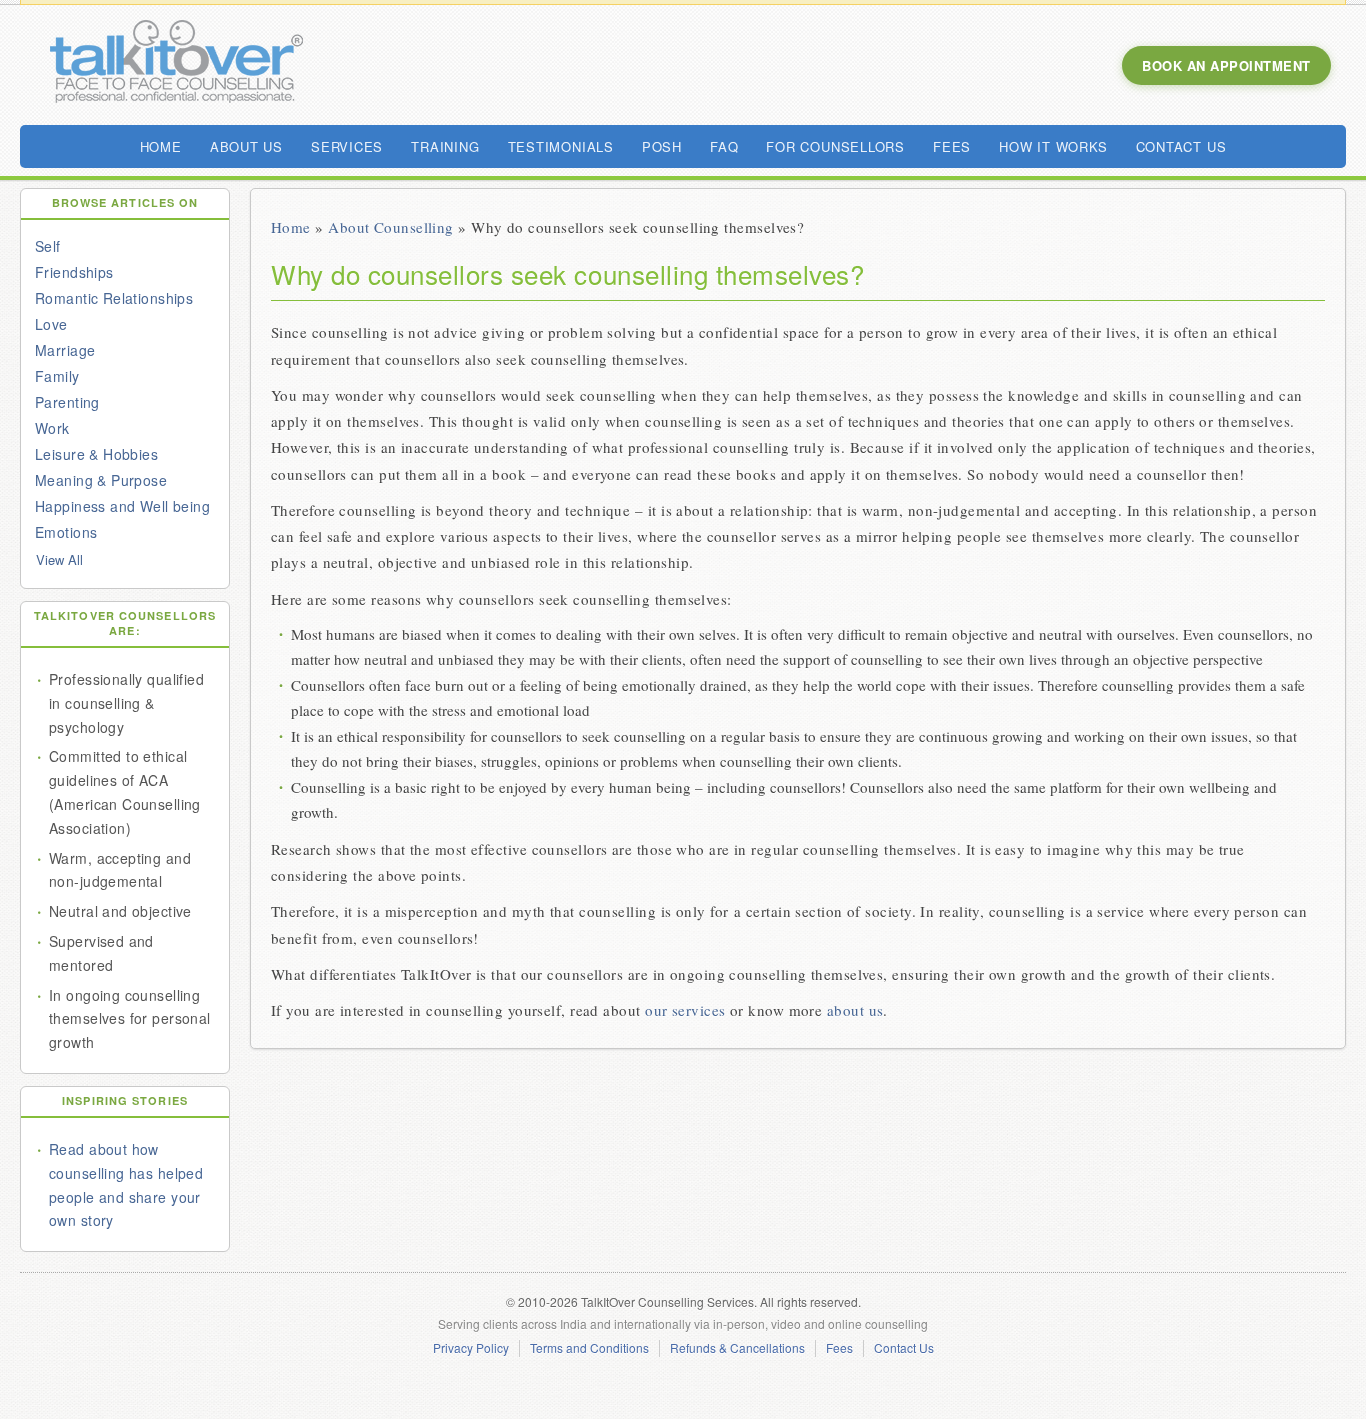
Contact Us (904, 1348)
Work (52, 428)
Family (57, 376)
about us (855, 1010)
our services (685, 1010)
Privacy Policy (471, 1348)
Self (48, 246)
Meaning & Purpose (101, 480)
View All (59, 559)
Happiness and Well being (122, 506)
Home (291, 227)
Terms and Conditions (589, 1348)
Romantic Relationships (114, 298)
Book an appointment (1226, 65)
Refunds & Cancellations (737, 1348)
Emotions (66, 532)
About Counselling (391, 227)
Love (51, 324)
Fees (839, 1348)
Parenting (67, 402)
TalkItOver (175, 65)
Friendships (74, 272)
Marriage (65, 350)
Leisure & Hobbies (96, 454)
